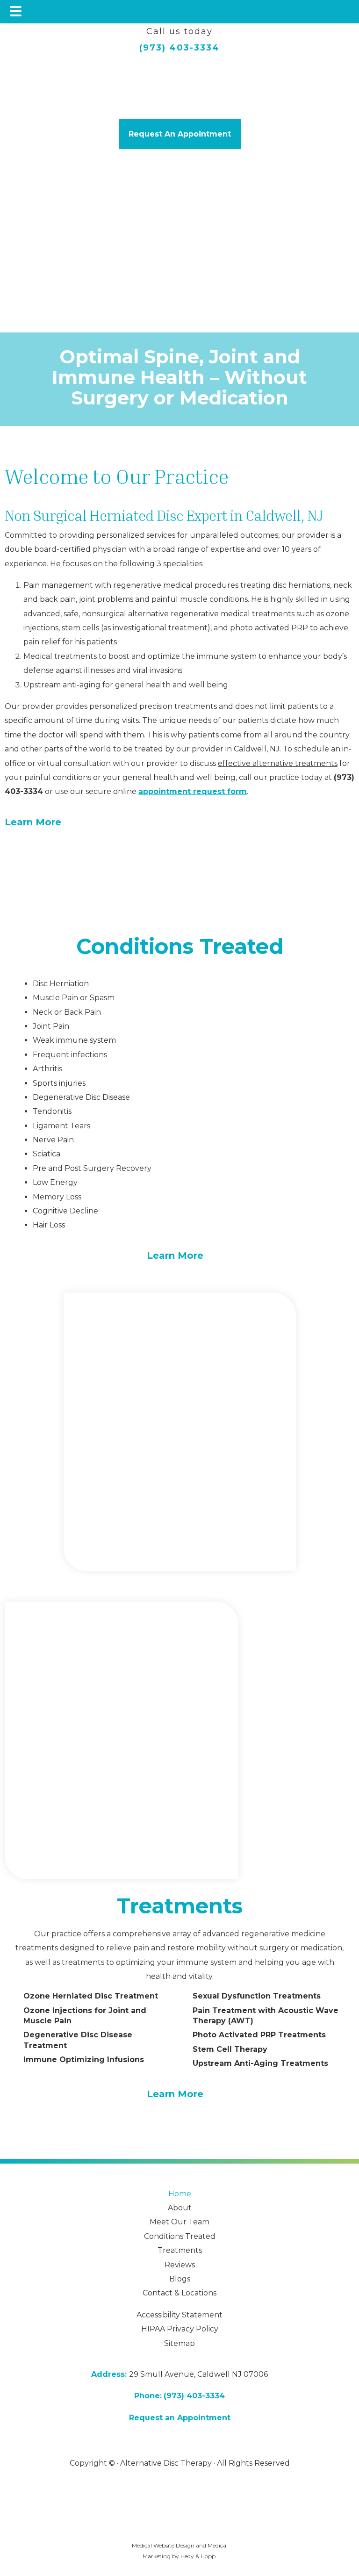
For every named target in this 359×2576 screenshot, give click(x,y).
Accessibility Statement (179, 2315)
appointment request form (193, 791)
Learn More (33, 822)
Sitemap (179, 2343)
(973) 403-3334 (179, 48)
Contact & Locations (179, 2293)
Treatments (180, 1906)
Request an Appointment (180, 2418)
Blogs (180, 2279)
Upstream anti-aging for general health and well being (126, 685)
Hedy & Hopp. (199, 2556)
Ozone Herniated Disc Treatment (91, 1996)
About (180, 2208)
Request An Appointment (180, 134)
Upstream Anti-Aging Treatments (260, 2063)
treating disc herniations (285, 585)
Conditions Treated (180, 946)
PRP (300, 628)
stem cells (80, 628)
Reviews (180, 2265)
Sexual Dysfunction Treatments (257, 1996)
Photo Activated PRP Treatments (259, 2035)
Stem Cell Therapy (230, 2049)
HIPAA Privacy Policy (180, 2329)
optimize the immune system (202, 656)
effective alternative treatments (278, 763)
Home (180, 2194)
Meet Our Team (179, 2222)
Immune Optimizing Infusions (84, 2060)
